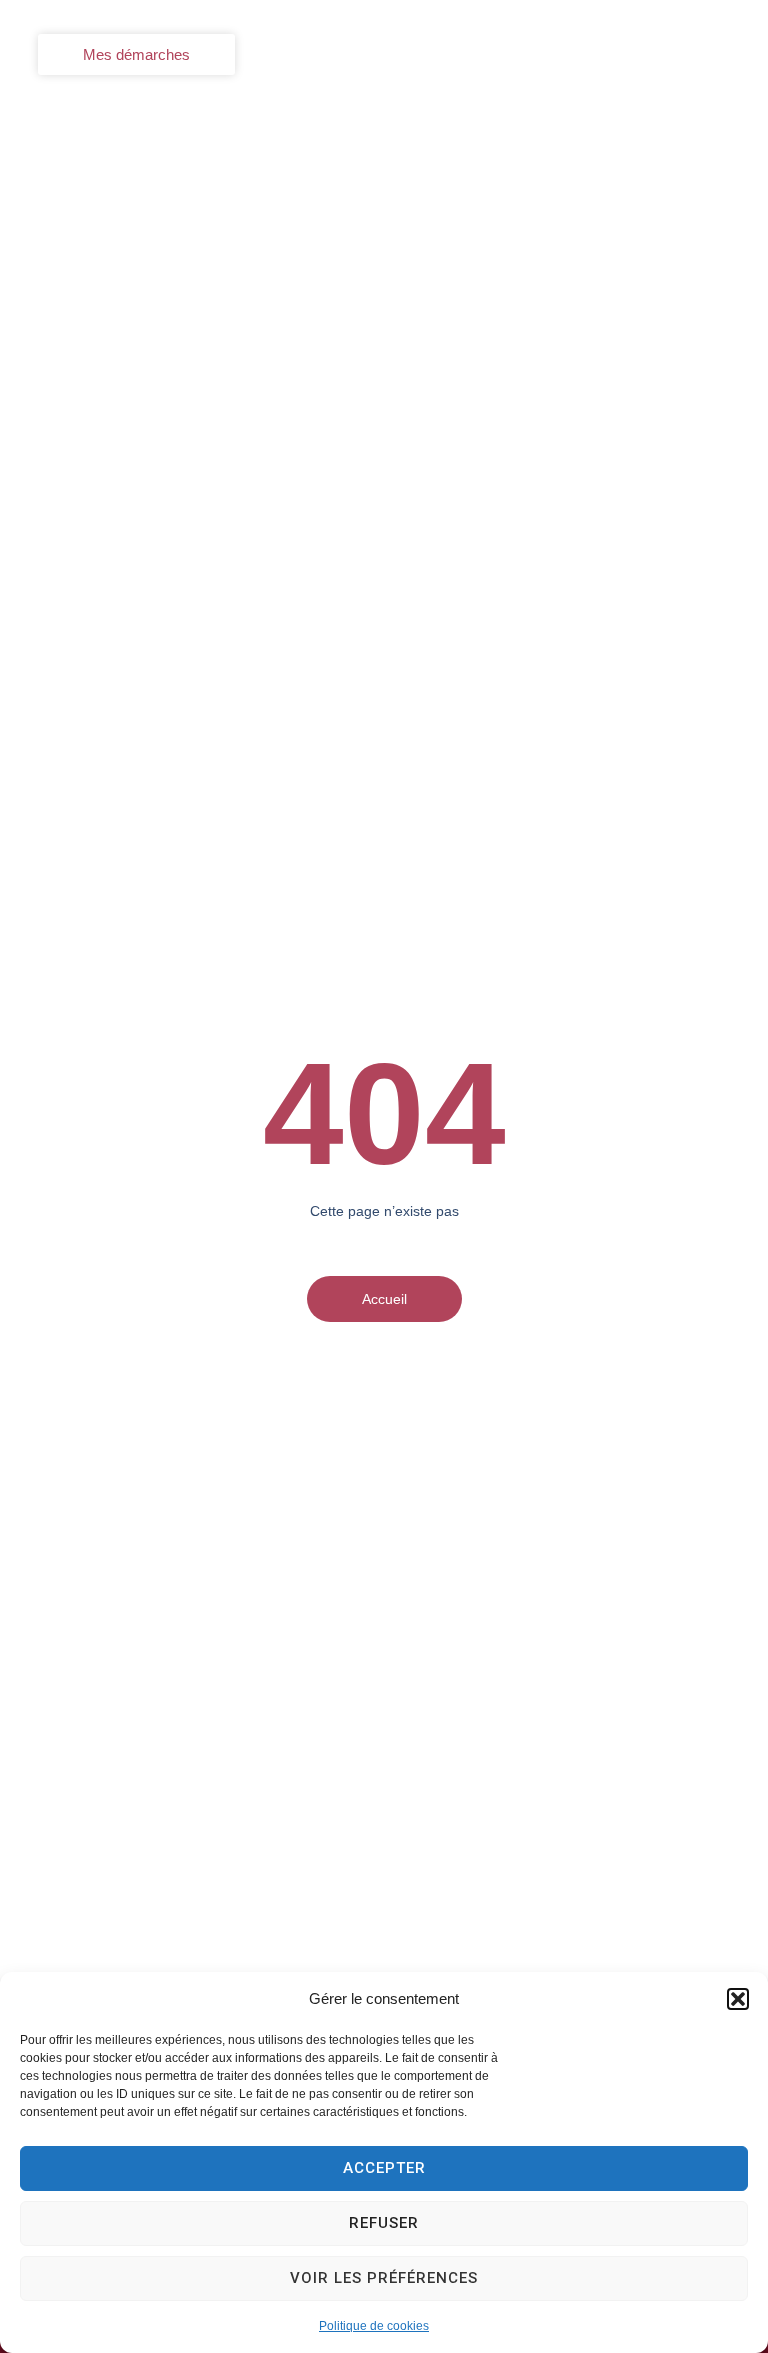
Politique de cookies (374, 2326)
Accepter (384, 2168)
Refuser (384, 2223)
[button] (738, 1999)
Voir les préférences (384, 2278)
